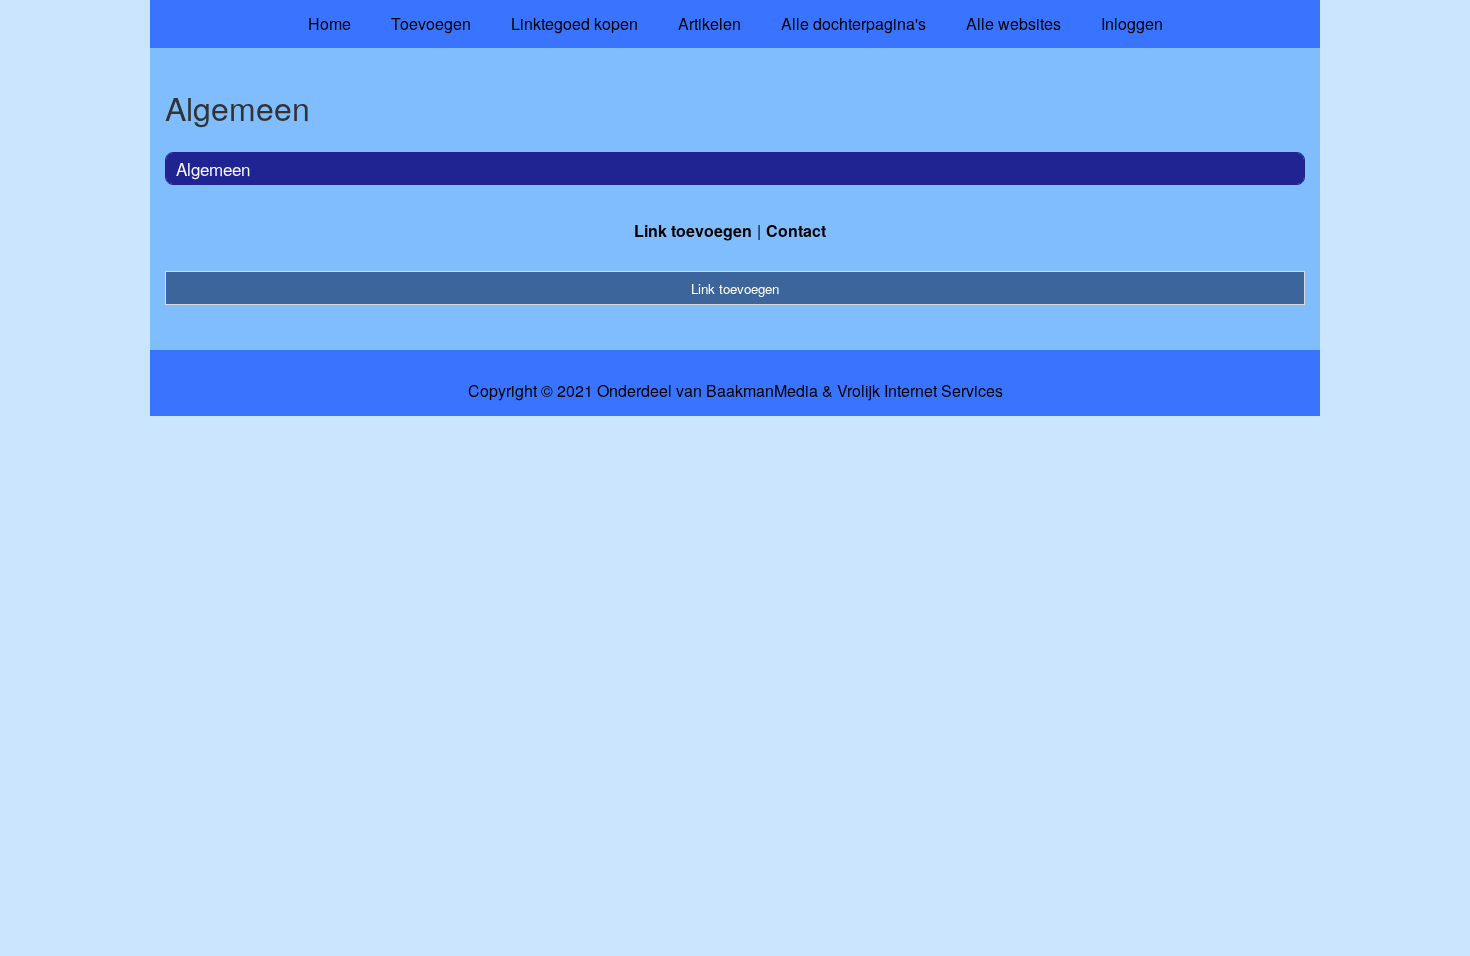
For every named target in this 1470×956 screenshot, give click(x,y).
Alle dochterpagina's (853, 23)
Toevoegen (431, 23)
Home (329, 23)
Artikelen (709, 23)
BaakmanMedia (762, 391)
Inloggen (1132, 23)
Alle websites (1013, 23)
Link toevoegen (693, 230)
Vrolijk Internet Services (920, 391)
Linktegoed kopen (574, 23)
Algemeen (213, 168)
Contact (796, 230)
